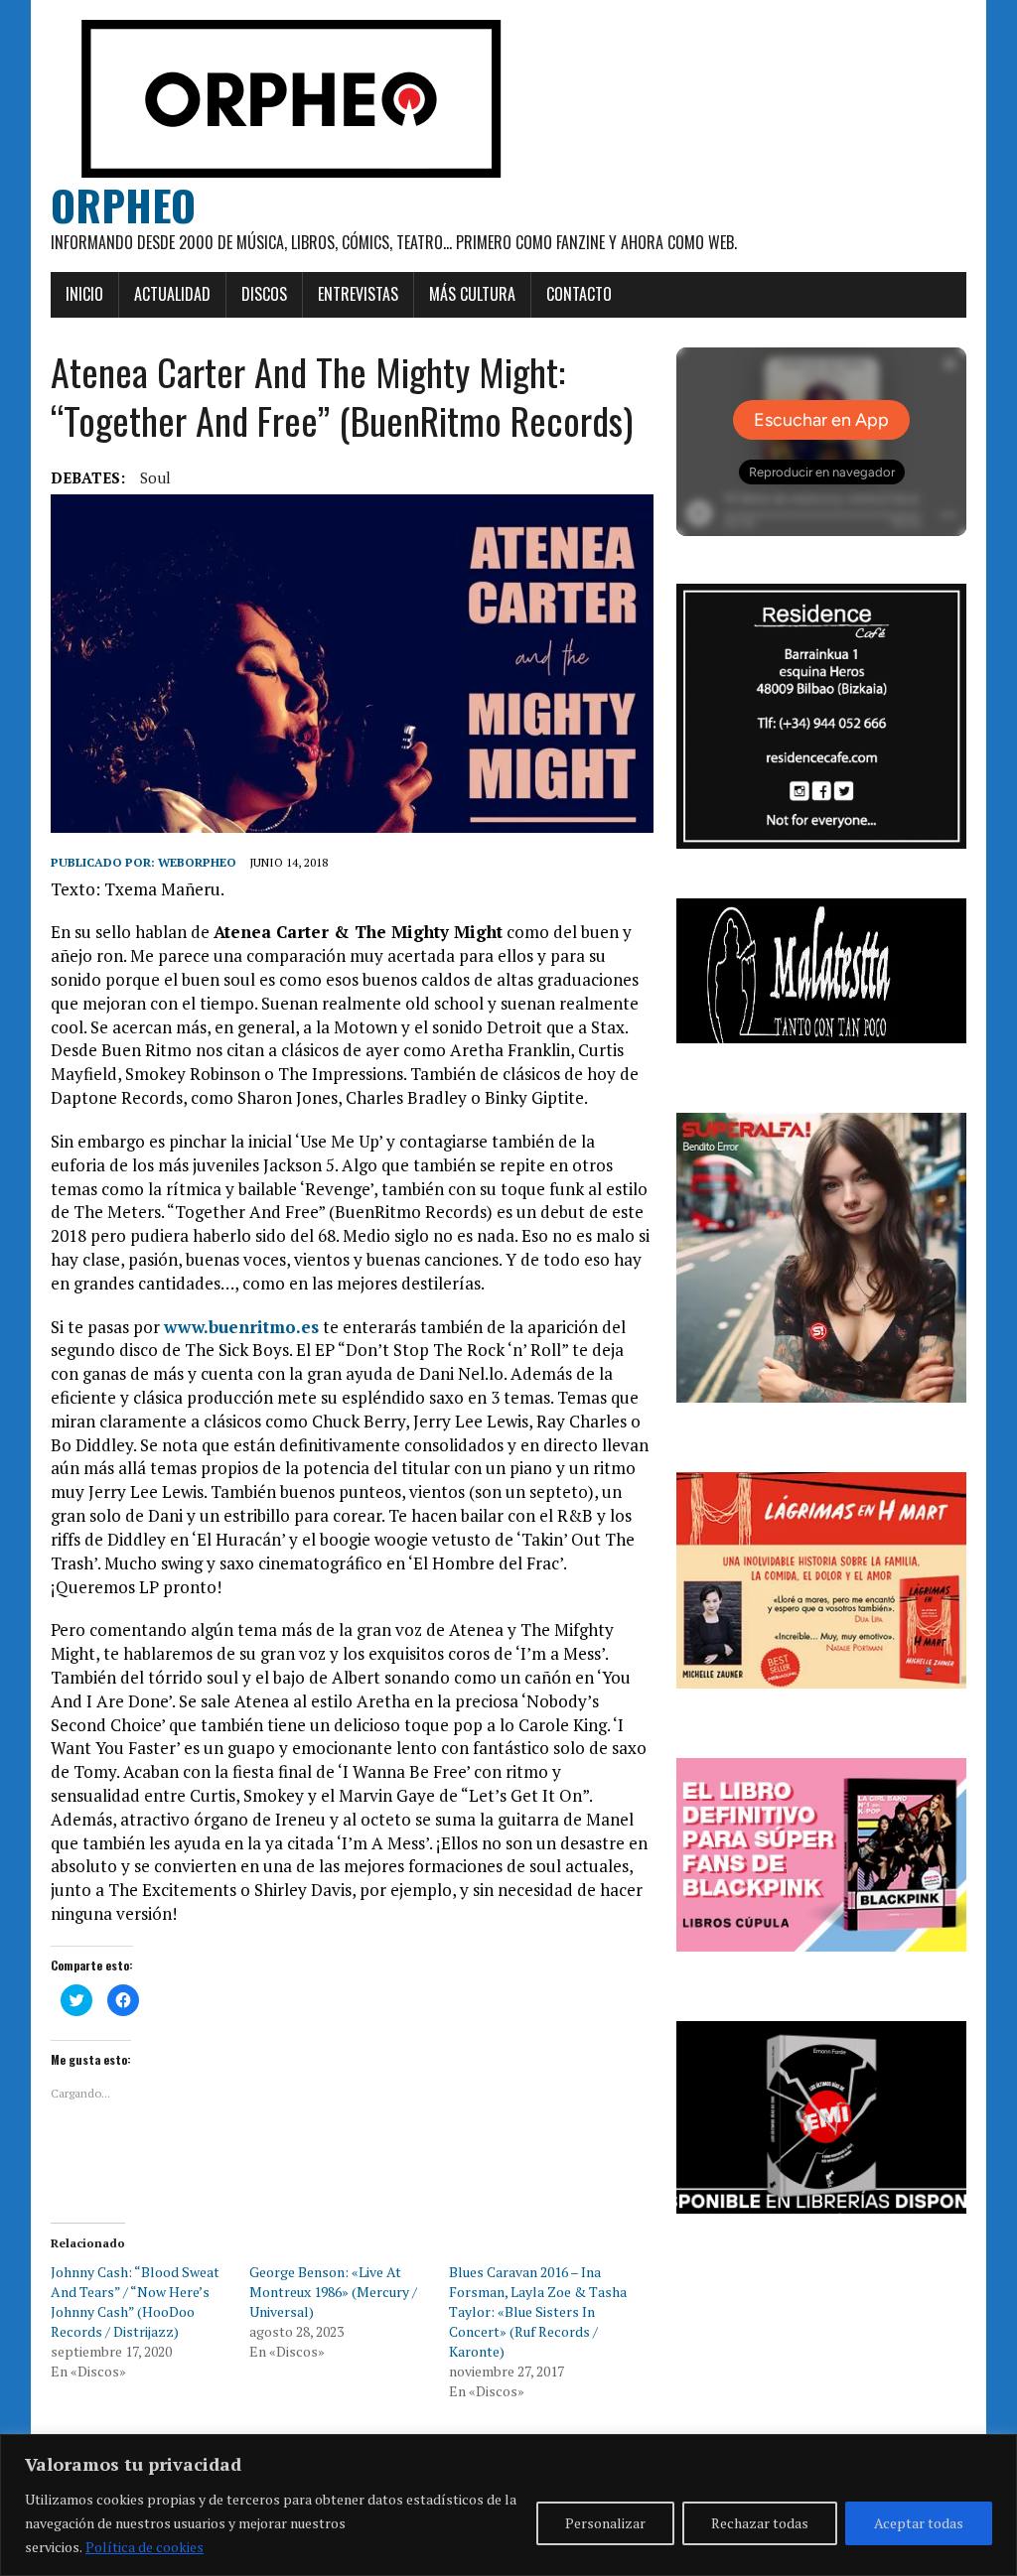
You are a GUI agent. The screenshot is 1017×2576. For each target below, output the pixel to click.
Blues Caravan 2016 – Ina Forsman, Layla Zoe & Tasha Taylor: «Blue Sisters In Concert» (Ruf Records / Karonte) (538, 2311)
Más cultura (472, 294)
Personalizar (605, 2523)
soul (155, 477)
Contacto (579, 294)
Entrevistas (358, 294)
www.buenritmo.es (241, 1327)
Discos (264, 294)
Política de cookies (145, 2547)
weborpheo (197, 862)
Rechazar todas (760, 2523)
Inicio (84, 294)
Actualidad (172, 294)
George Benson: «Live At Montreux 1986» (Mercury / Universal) (333, 2292)
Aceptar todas (919, 2523)
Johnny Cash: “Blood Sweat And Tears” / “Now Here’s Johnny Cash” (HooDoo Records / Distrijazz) (135, 2302)
